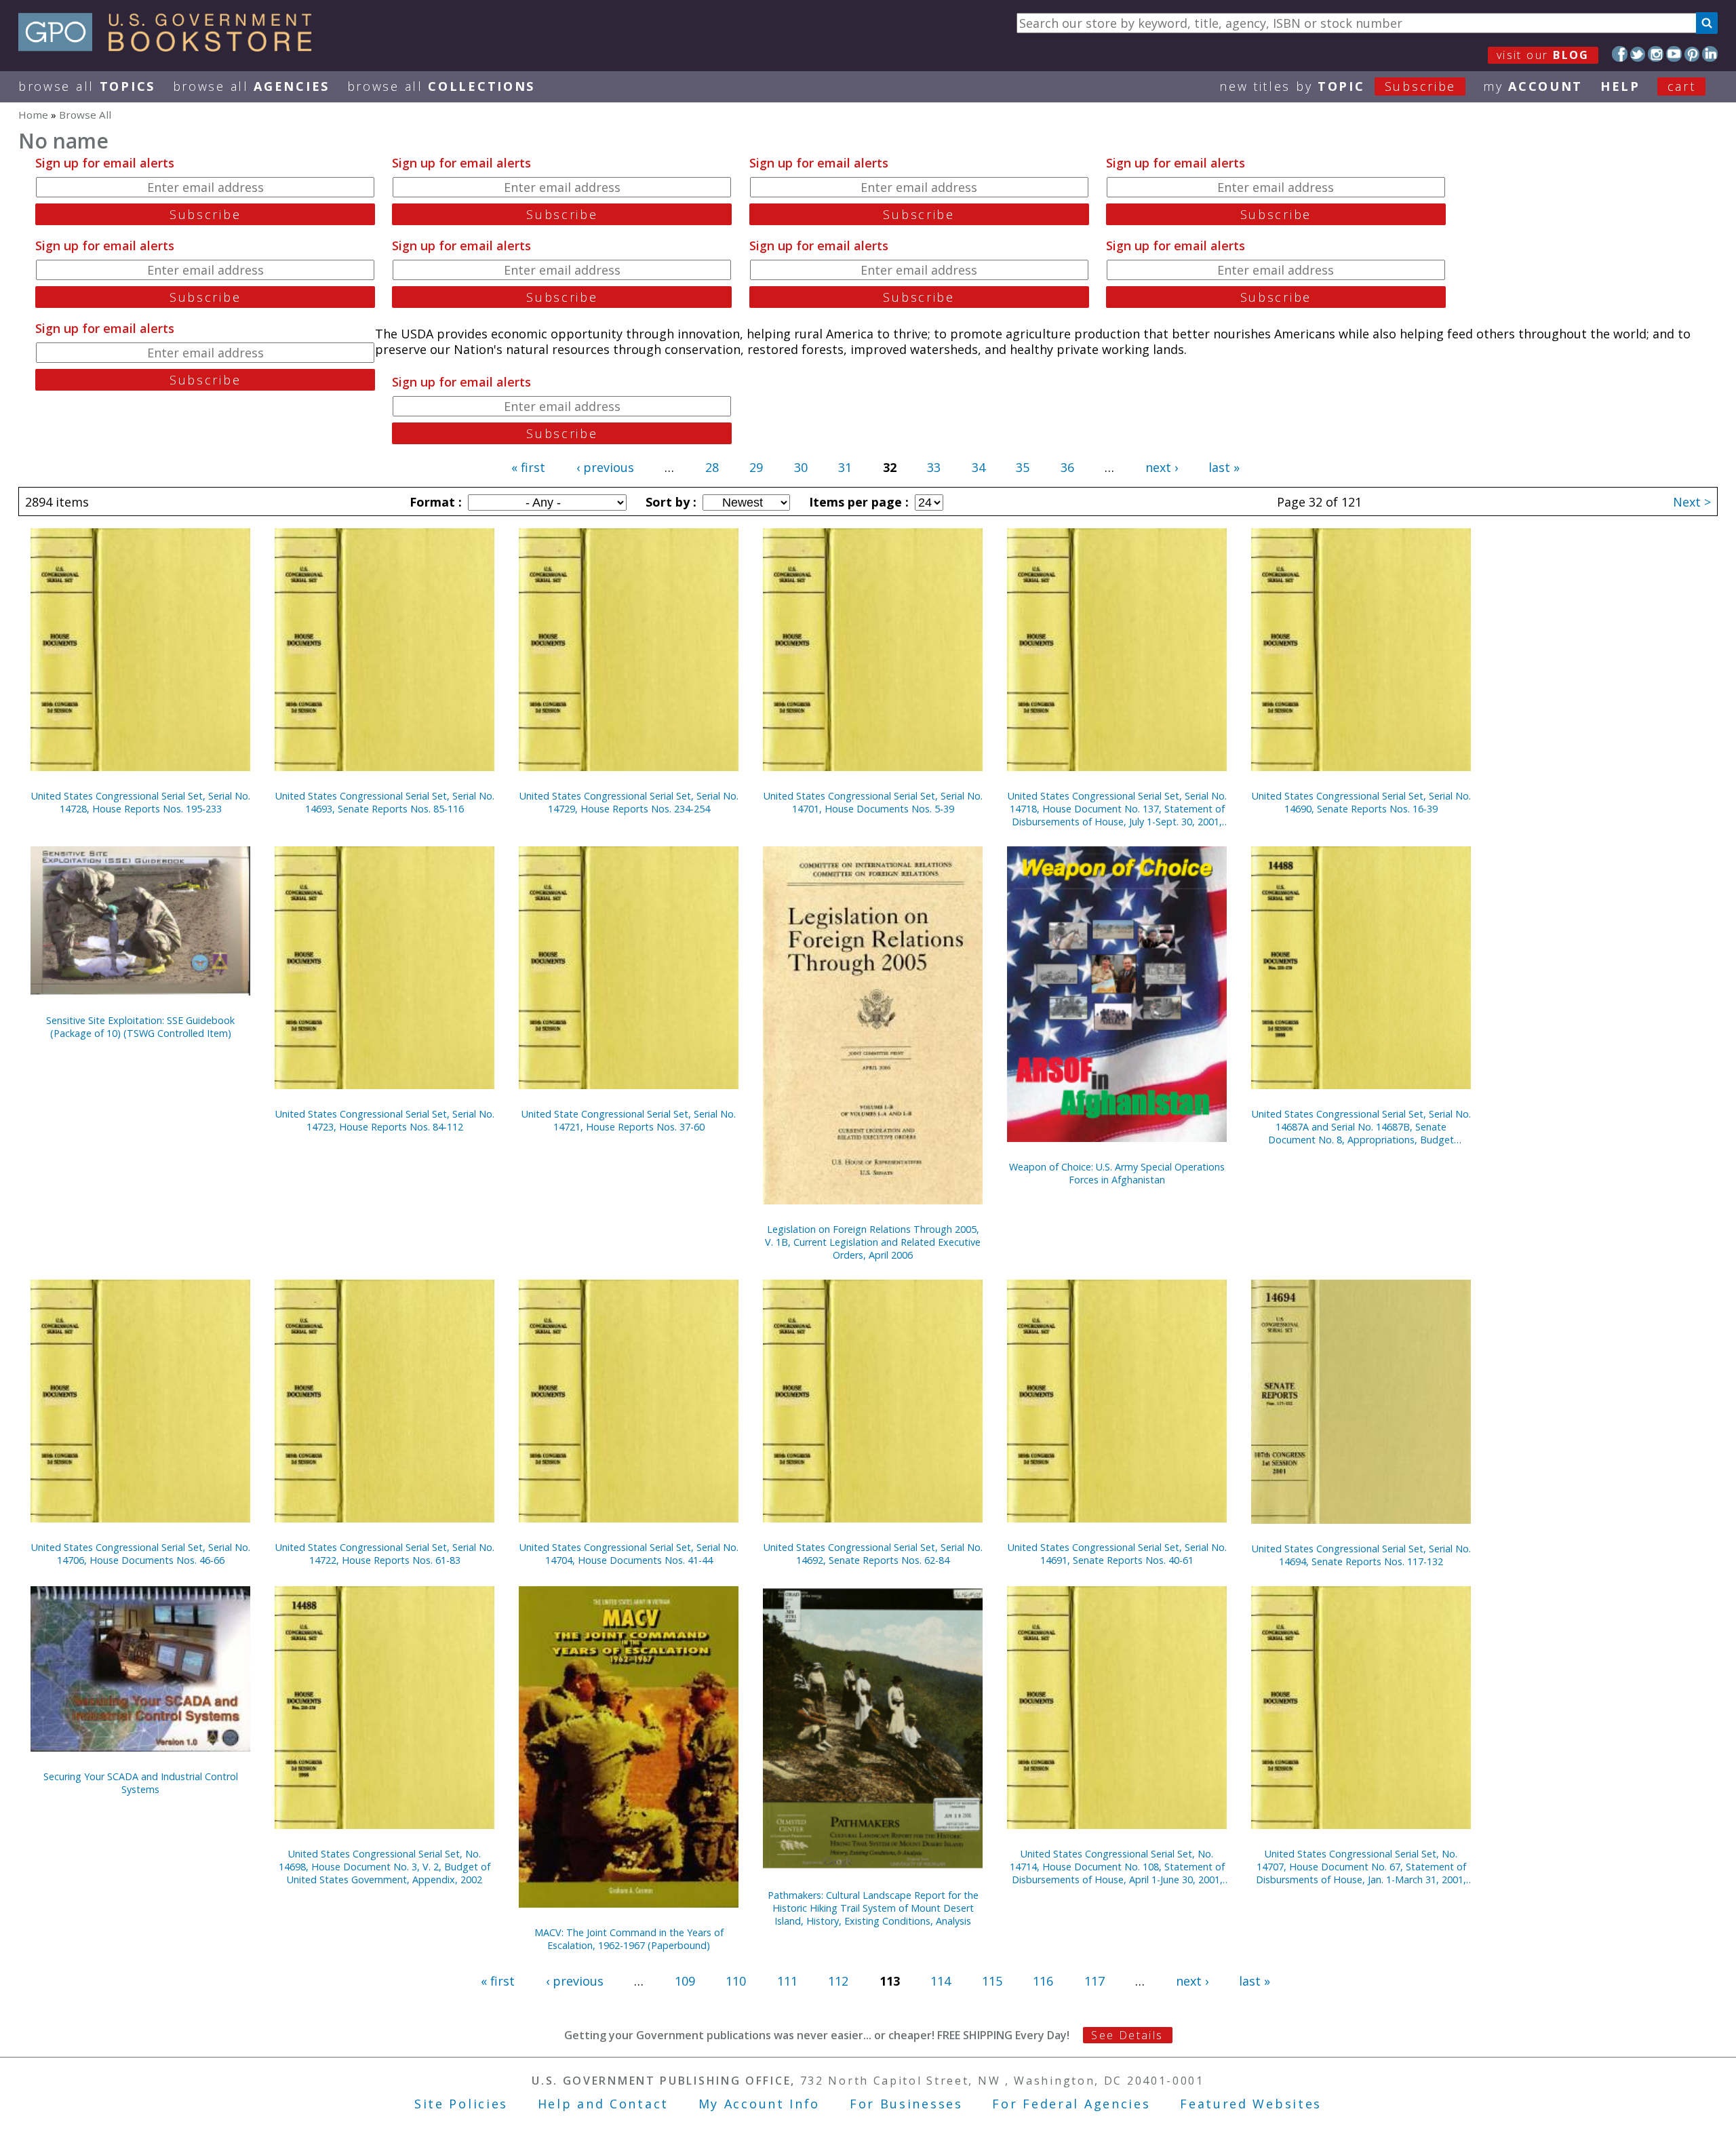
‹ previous (605, 467)
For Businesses (906, 2104)
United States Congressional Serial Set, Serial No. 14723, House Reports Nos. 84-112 (385, 1120)
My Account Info (759, 2104)
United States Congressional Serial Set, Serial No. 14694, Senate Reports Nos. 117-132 (1361, 1555)
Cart (1682, 86)
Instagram (1656, 54)
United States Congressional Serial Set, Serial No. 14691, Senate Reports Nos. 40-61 (1117, 1554)
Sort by (669, 502)
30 (801, 467)
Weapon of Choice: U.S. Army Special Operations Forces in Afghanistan (1117, 1173)
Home (33, 115)
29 (756, 467)
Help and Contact (603, 2104)
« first (528, 467)
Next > (1692, 502)
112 (838, 1981)
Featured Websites (1251, 2104)
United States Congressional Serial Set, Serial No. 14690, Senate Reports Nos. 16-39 (1361, 802)
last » (1224, 467)
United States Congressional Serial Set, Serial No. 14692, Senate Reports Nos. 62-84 (873, 1554)
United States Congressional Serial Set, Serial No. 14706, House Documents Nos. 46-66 (141, 1554)
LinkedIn (1710, 54)
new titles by (1338, 86)
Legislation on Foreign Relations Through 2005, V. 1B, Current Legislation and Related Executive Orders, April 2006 (873, 1242)
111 (787, 1981)
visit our (1543, 55)
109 (685, 1981)
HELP (1620, 86)
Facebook (1620, 54)
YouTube (1674, 54)
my (1533, 86)
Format (434, 502)
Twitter (1638, 54)
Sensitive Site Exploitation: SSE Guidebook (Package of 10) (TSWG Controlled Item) (140, 1027)
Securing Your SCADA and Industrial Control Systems (141, 1783)
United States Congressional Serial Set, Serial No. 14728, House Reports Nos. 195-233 (141, 802)
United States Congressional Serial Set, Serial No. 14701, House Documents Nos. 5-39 (873, 802)
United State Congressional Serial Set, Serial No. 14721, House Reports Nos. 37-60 (629, 1120)
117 (1094, 1981)
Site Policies (461, 2104)
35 (1023, 467)
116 (1043, 1981)
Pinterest (1692, 54)
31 (845, 467)
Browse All (87, 86)
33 (934, 467)
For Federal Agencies (1071, 2104)
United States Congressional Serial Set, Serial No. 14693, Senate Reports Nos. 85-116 (385, 802)
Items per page (857, 502)
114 (941, 1981)
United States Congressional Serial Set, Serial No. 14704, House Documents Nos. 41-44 (629, 1554)
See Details (1127, 2035)
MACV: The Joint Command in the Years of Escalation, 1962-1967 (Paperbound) (629, 1939)
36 (1067, 467)
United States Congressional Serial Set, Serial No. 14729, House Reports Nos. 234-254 (629, 802)
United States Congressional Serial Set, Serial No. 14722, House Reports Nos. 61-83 (385, 1554)
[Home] (171, 47)
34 (979, 467)
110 (736, 1981)
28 (712, 467)
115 (992, 1981)
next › (1162, 467)
